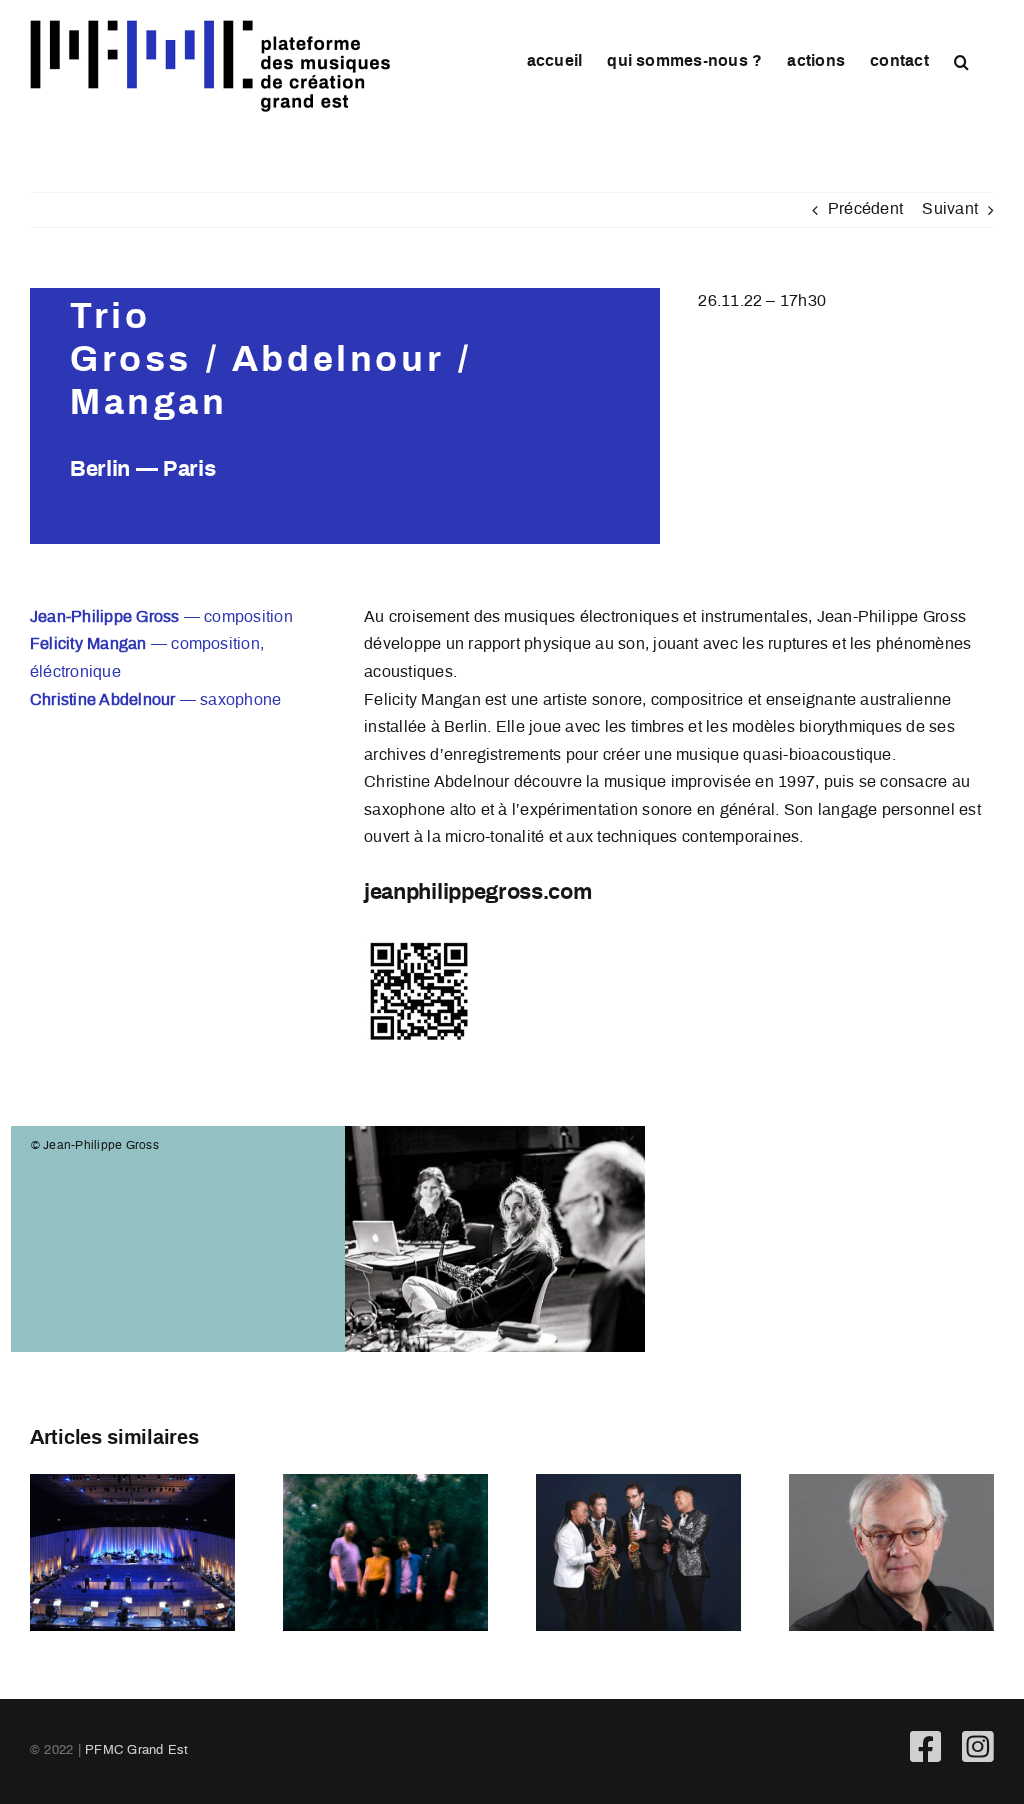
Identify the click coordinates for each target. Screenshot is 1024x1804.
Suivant (950, 209)
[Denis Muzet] (891, 1552)
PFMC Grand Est (136, 1751)
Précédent (865, 209)
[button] (961, 61)
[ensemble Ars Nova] (132, 1552)
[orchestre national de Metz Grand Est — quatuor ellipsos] (638, 1552)
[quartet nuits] (385, 1552)
